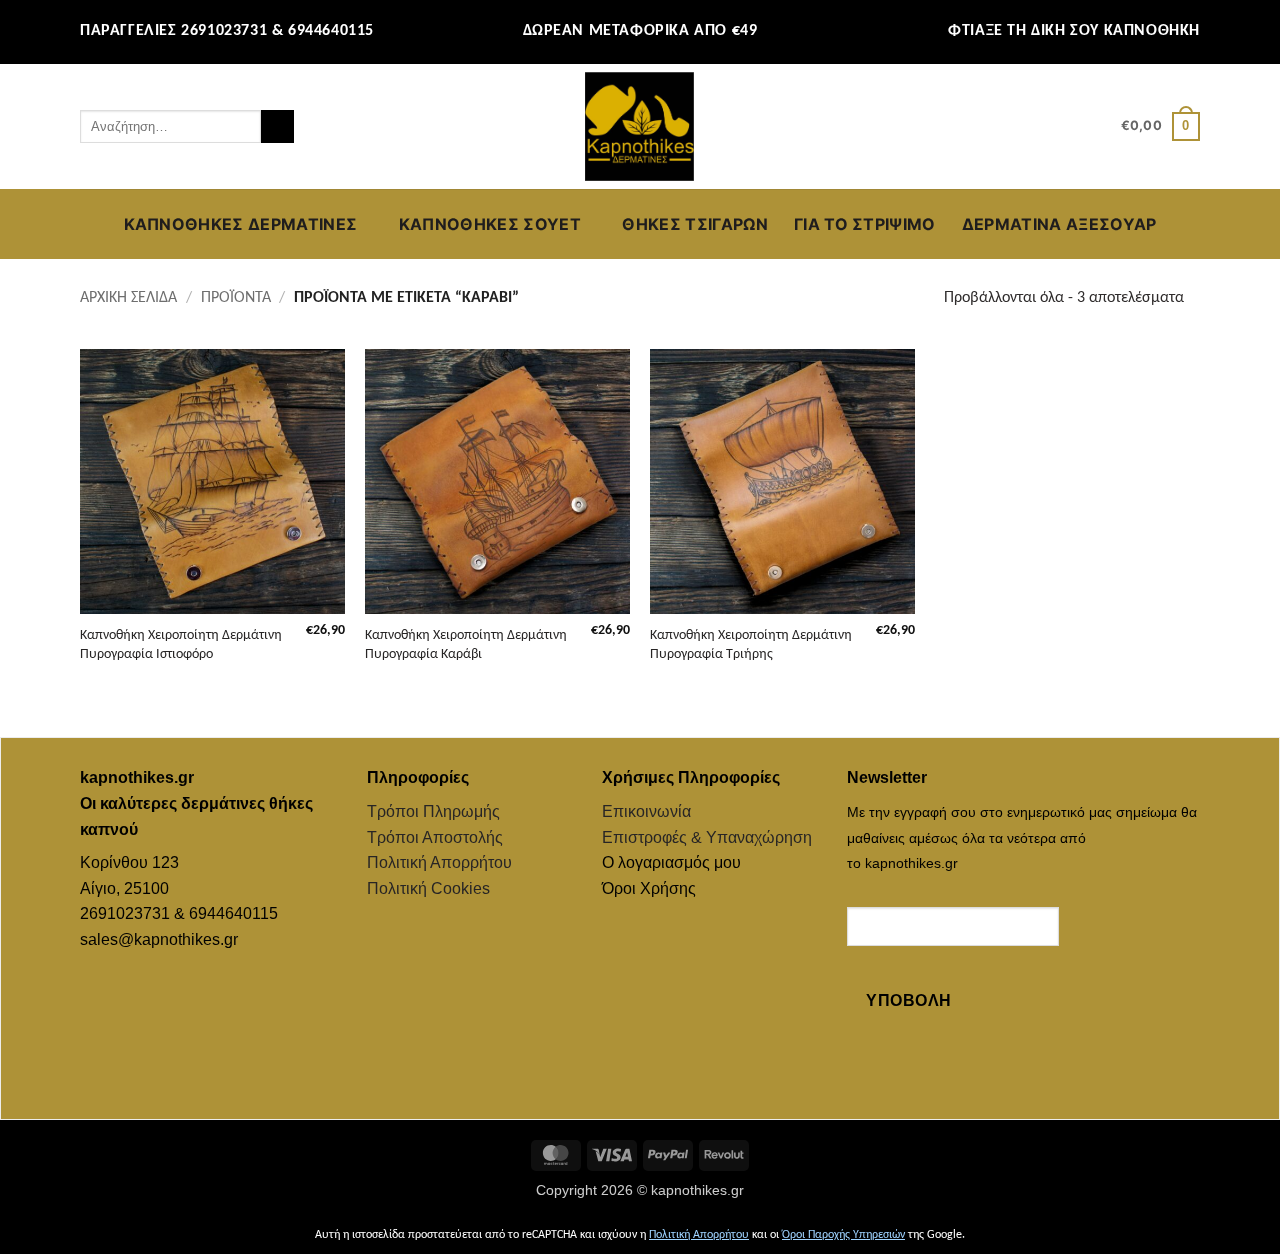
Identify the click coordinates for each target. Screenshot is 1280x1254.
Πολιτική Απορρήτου (439, 862)
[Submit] (277, 127)
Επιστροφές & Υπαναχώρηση (707, 837)
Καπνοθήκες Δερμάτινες (241, 224)
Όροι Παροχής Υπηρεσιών (843, 1235)
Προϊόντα (236, 298)
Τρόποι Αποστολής (435, 837)
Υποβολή (908, 1000)
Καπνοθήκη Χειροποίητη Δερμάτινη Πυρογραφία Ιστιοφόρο (181, 645)
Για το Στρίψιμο (865, 224)
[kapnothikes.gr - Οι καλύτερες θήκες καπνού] (640, 127)
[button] (1097, 127)
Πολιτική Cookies (428, 888)
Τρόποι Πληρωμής (433, 811)
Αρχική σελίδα (128, 298)
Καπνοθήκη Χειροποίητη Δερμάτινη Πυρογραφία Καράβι (466, 645)
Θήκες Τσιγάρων (694, 224)
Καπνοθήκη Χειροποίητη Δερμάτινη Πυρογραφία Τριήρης (751, 645)
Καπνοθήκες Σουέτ (490, 224)
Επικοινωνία (646, 811)
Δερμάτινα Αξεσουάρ (1059, 224)
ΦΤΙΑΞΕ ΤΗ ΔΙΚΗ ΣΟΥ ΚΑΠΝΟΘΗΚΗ (1074, 31)
